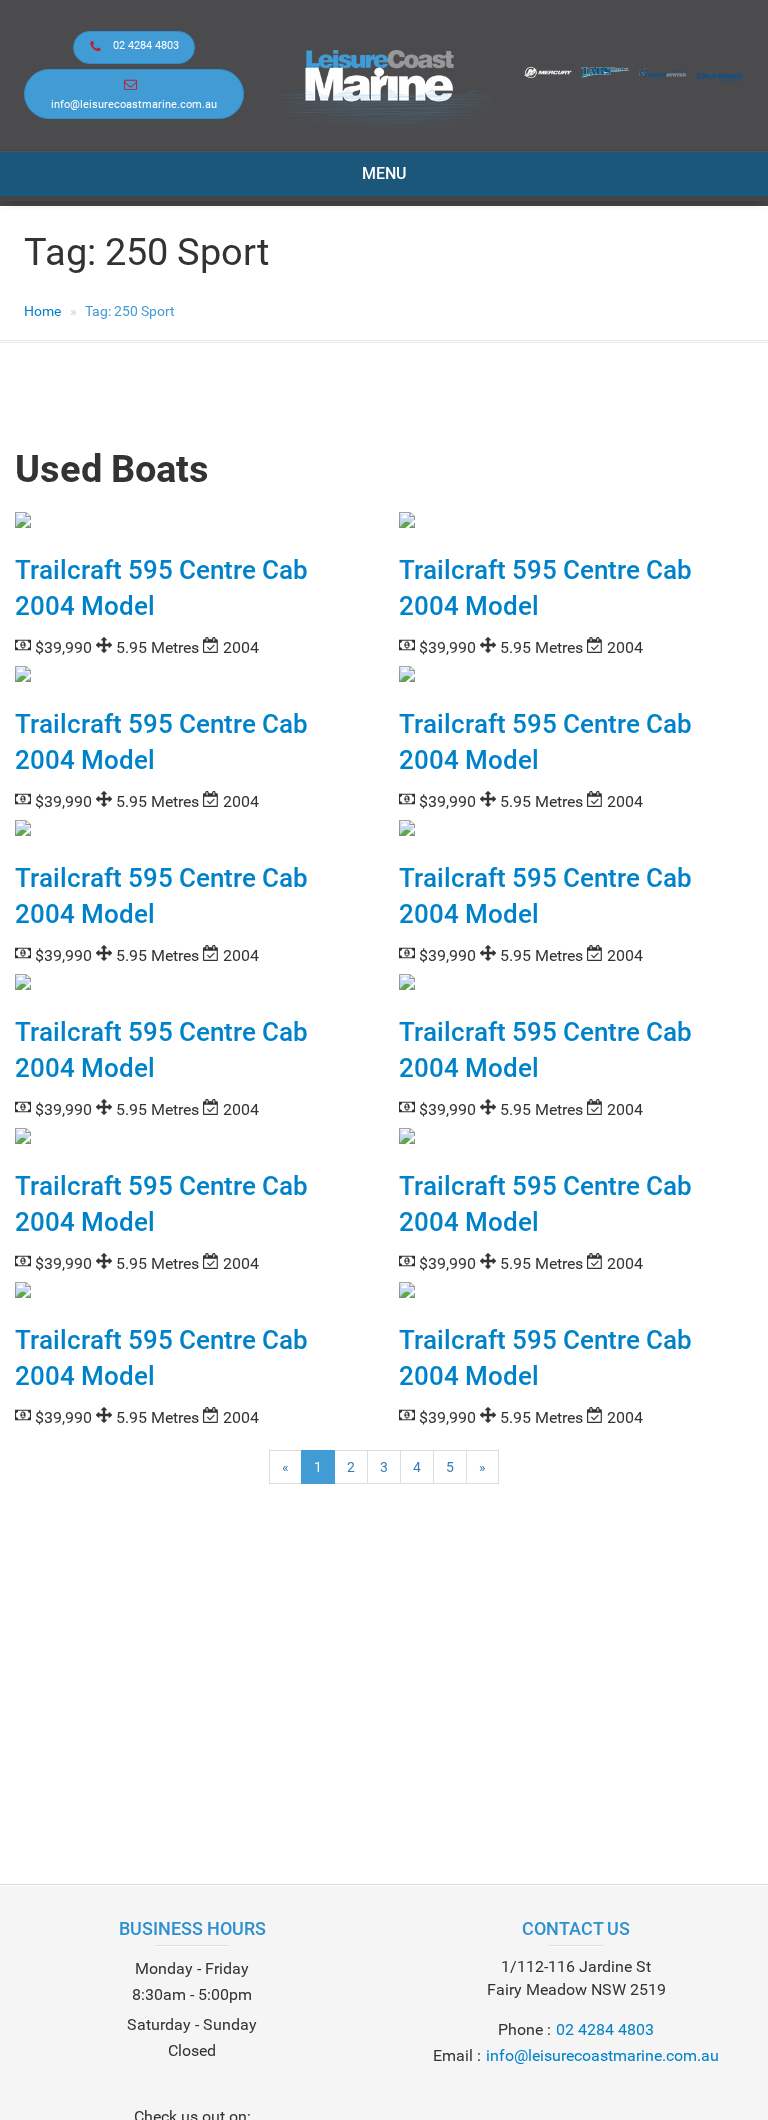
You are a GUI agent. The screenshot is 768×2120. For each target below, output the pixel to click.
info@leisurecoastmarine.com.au (134, 104)
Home (42, 311)
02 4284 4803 (146, 45)
